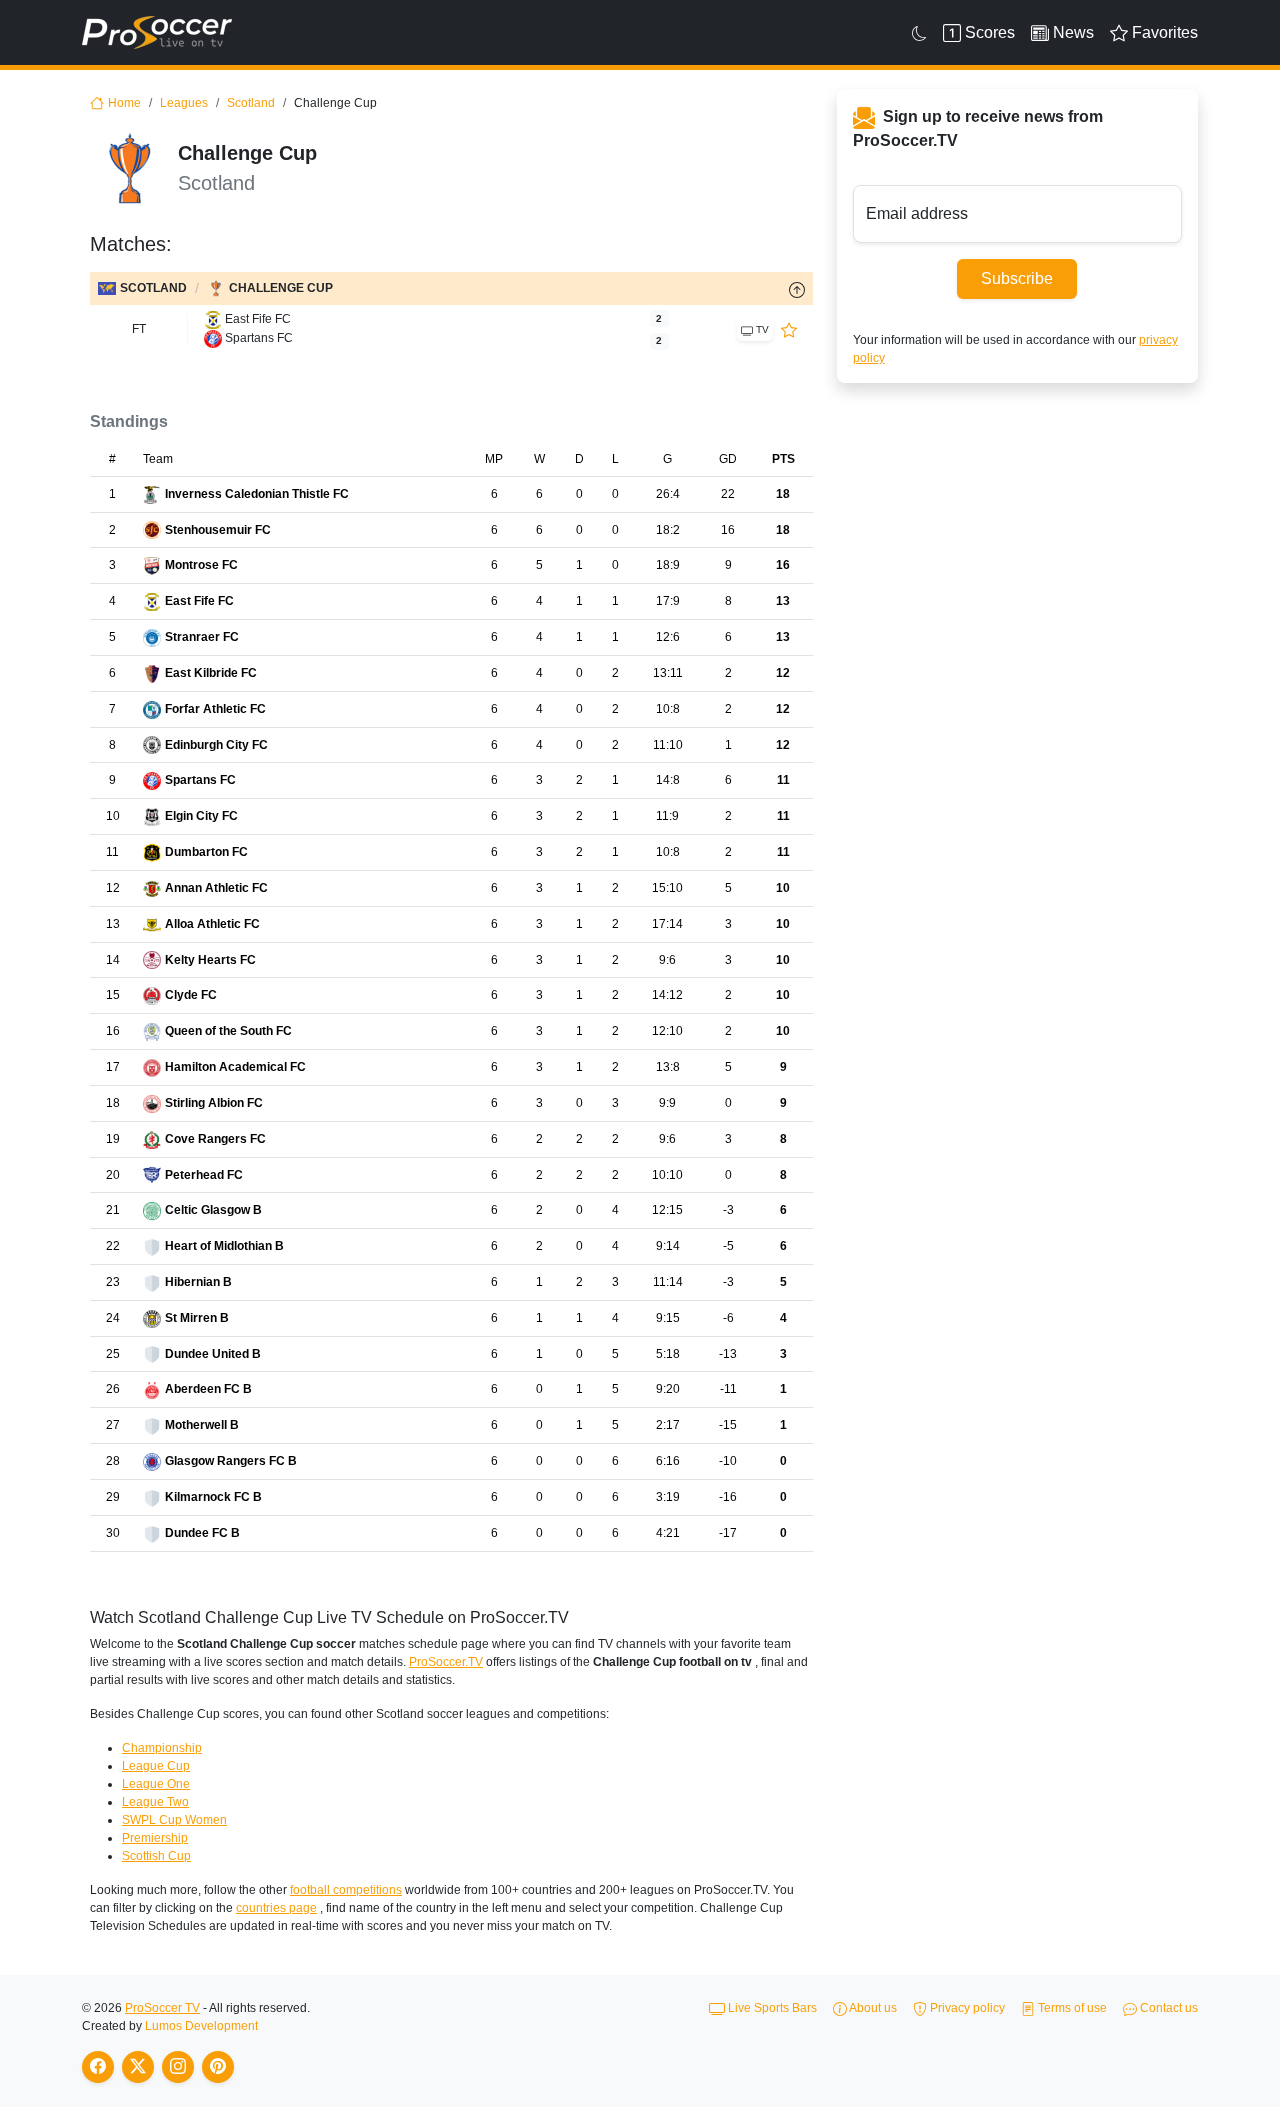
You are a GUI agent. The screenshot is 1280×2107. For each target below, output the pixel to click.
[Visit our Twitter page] (138, 2067)
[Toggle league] (797, 289)
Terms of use (1071, 2008)
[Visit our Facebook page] (98, 2067)
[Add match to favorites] (789, 329)
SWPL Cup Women (174, 1820)
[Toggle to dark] (919, 33)
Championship (162, 1748)
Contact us (1167, 2008)
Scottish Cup (156, 1856)
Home (124, 103)
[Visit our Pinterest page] (218, 2067)
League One (156, 1784)
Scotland (251, 103)
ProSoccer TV (162, 2008)
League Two (155, 1802)
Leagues (184, 103)
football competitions (346, 1890)
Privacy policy (966, 2008)
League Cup (156, 1766)
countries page (276, 1908)
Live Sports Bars (771, 2008)
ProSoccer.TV (446, 1662)
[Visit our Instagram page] (178, 2067)
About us (872, 2008)
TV (761, 329)
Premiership (155, 1838)
